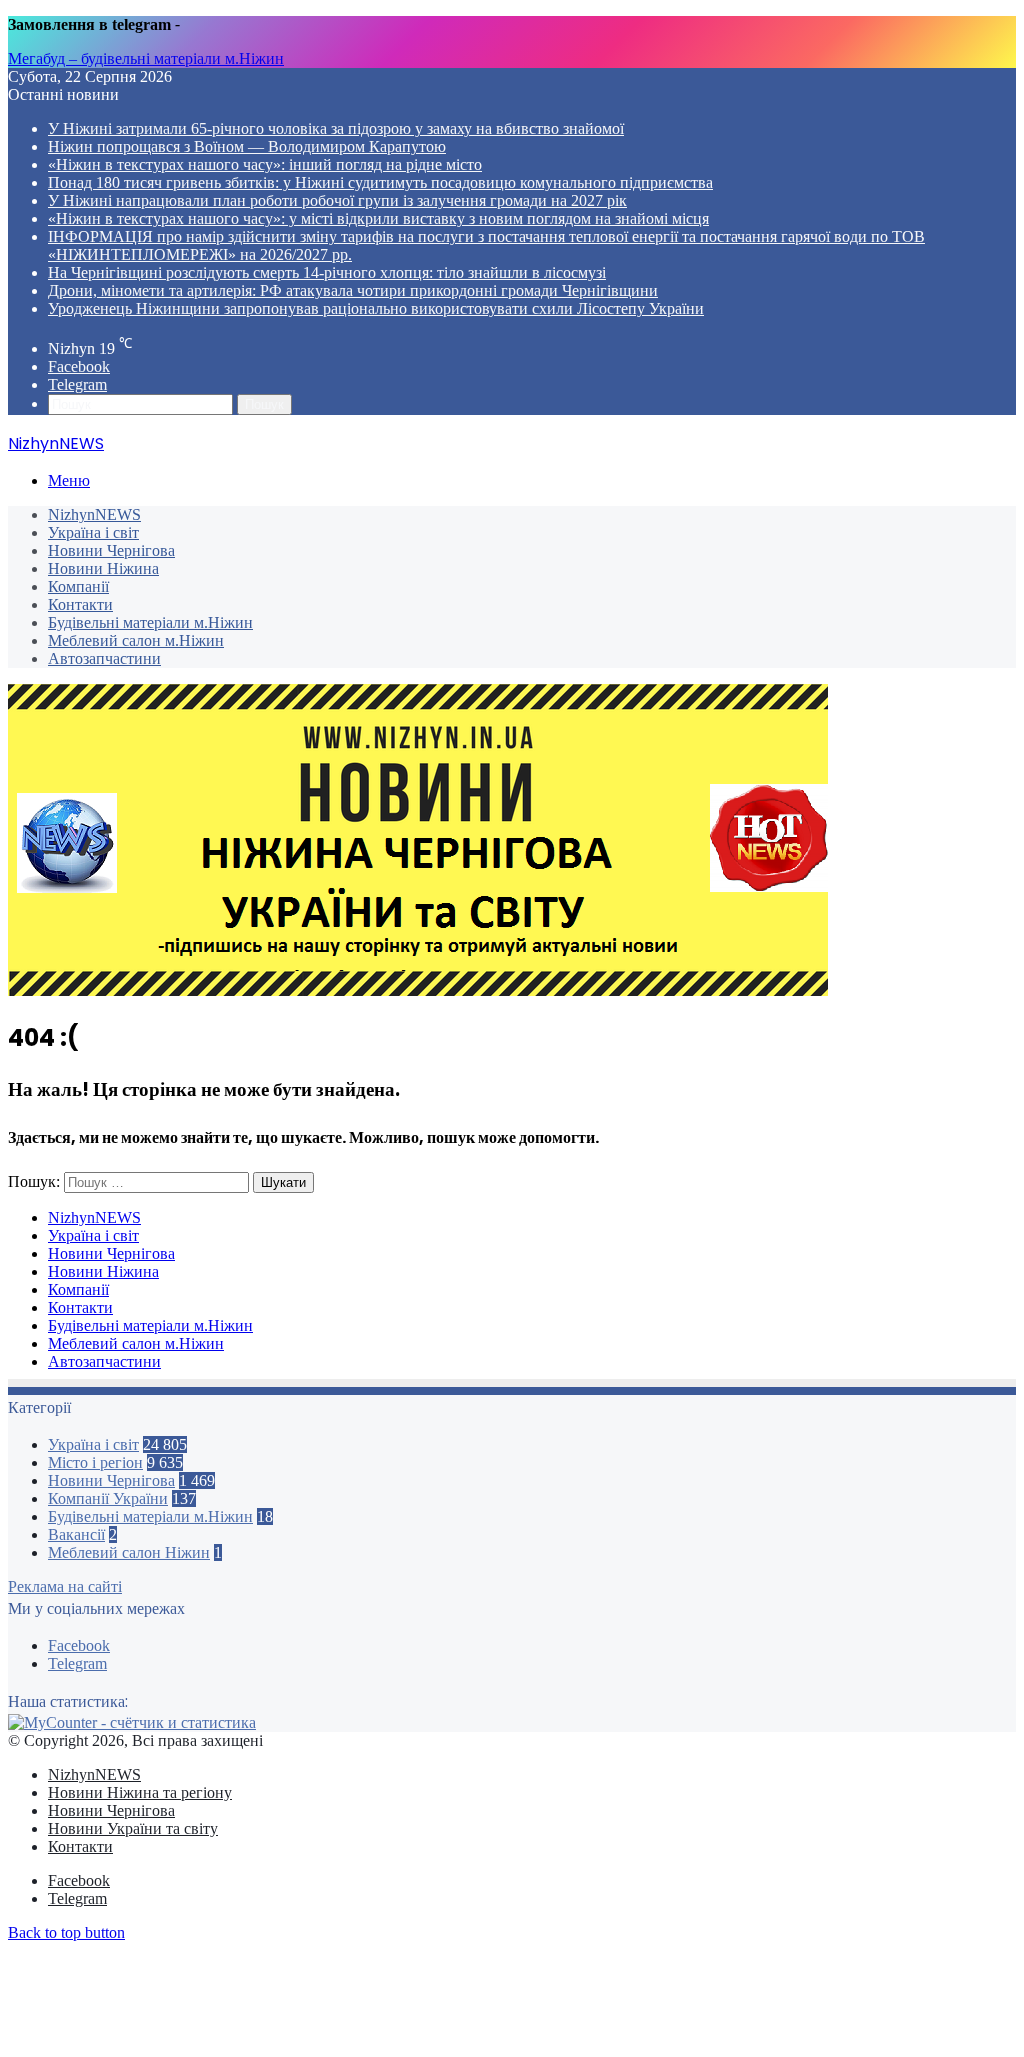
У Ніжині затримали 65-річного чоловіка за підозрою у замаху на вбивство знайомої (336, 128)
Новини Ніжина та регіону (140, 1792)
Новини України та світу (133, 1828)
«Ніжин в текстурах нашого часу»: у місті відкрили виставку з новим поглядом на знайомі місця (378, 218)
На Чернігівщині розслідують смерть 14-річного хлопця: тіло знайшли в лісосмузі (327, 272)
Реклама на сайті (65, 1586)
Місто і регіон (95, 1462)
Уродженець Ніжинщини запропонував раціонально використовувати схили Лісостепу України (376, 308)
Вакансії (76, 1534)
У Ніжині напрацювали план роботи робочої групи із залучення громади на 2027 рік (337, 200)
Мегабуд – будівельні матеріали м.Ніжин (146, 58)
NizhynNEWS (94, 514)
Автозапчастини (104, 658)
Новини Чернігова (111, 550)
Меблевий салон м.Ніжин (136, 640)
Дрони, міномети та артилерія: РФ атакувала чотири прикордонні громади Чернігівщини (353, 290)
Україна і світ (93, 532)
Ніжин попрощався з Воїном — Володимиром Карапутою (247, 146)
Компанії (78, 586)
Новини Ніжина (103, 568)
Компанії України (108, 1498)
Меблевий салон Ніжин (129, 1552)
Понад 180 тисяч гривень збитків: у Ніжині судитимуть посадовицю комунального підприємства (380, 182)
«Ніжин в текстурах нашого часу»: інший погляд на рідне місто (265, 164)
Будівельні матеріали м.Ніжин (150, 622)
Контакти (80, 604)
